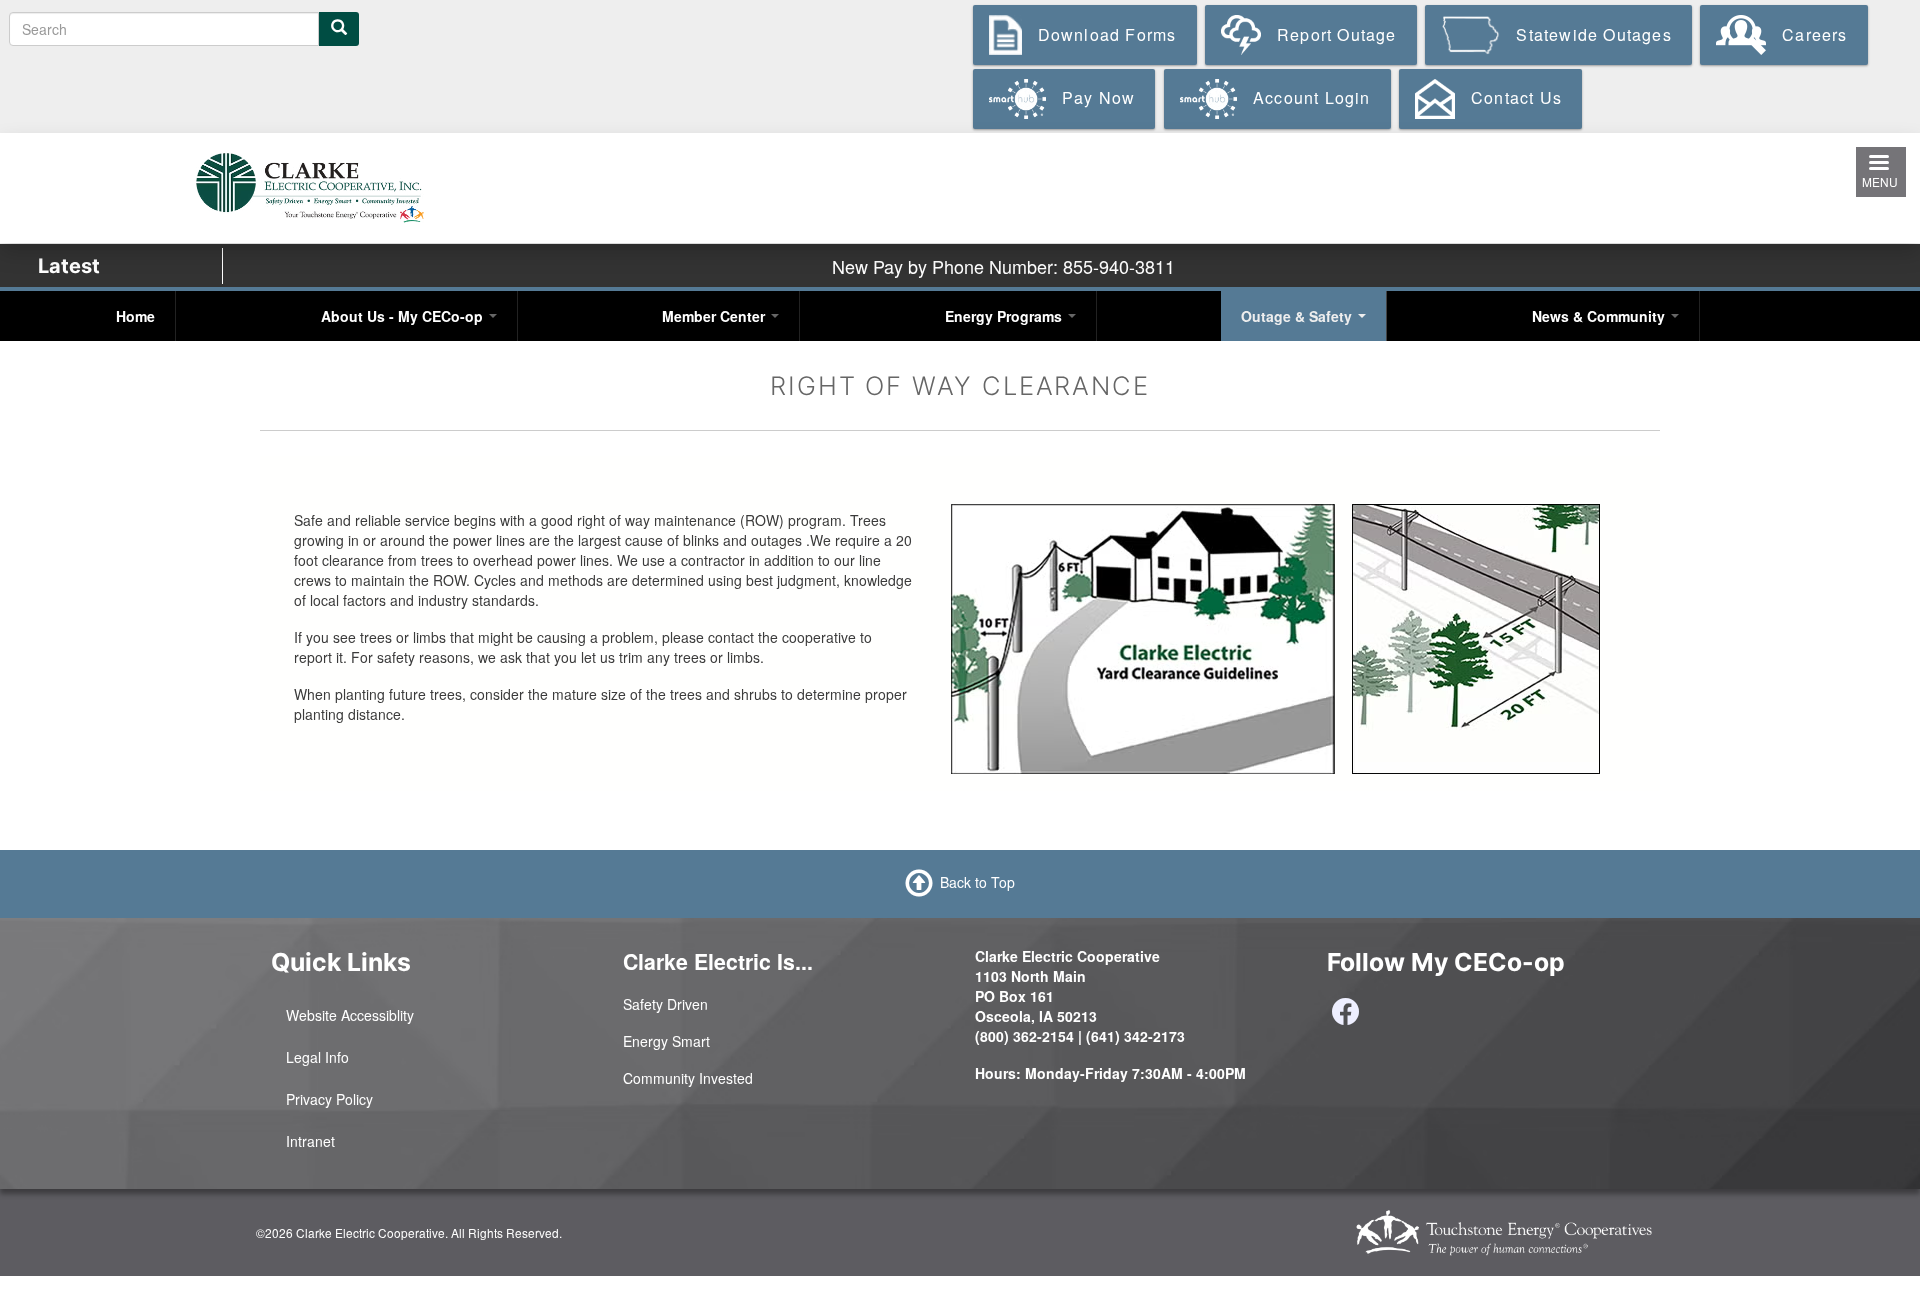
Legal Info (317, 1057)
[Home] (309, 186)
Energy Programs (1005, 316)
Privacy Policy (329, 1099)
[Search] (339, 29)
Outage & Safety (1298, 316)
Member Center (715, 316)
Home (135, 316)
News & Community (1600, 316)
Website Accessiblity (350, 1015)
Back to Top (977, 881)
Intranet (310, 1141)
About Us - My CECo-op (404, 316)
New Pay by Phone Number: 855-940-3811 (1003, 266)
